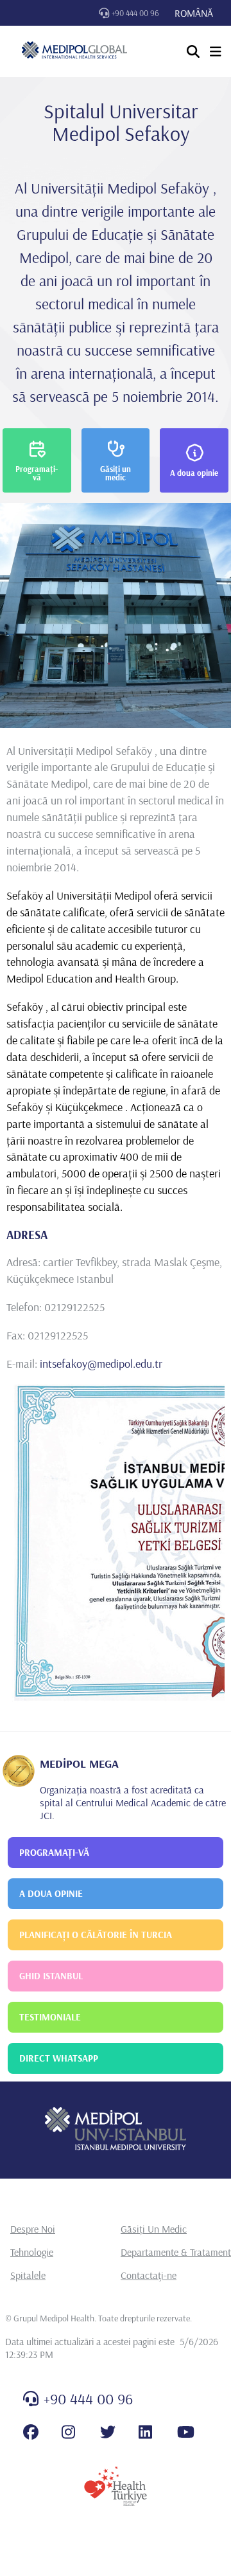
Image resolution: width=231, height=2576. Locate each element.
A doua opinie (194, 473)
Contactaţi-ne (149, 2275)
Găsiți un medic (116, 473)
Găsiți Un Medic (154, 2229)
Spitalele (28, 2275)
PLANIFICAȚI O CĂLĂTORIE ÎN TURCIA (96, 1935)
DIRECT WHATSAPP (59, 2058)
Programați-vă (37, 473)
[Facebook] (31, 2432)
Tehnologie (32, 2252)
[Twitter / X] (108, 2432)
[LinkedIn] (145, 2432)
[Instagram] (68, 2432)
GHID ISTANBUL (51, 1976)
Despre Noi (33, 2229)
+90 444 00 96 (135, 13)
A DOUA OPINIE (51, 1893)
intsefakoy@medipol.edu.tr (101, 1364)
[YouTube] (186, 2432)
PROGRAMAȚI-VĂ (54, 1852)
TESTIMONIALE (50, 2017)
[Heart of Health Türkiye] (116, 2486)
